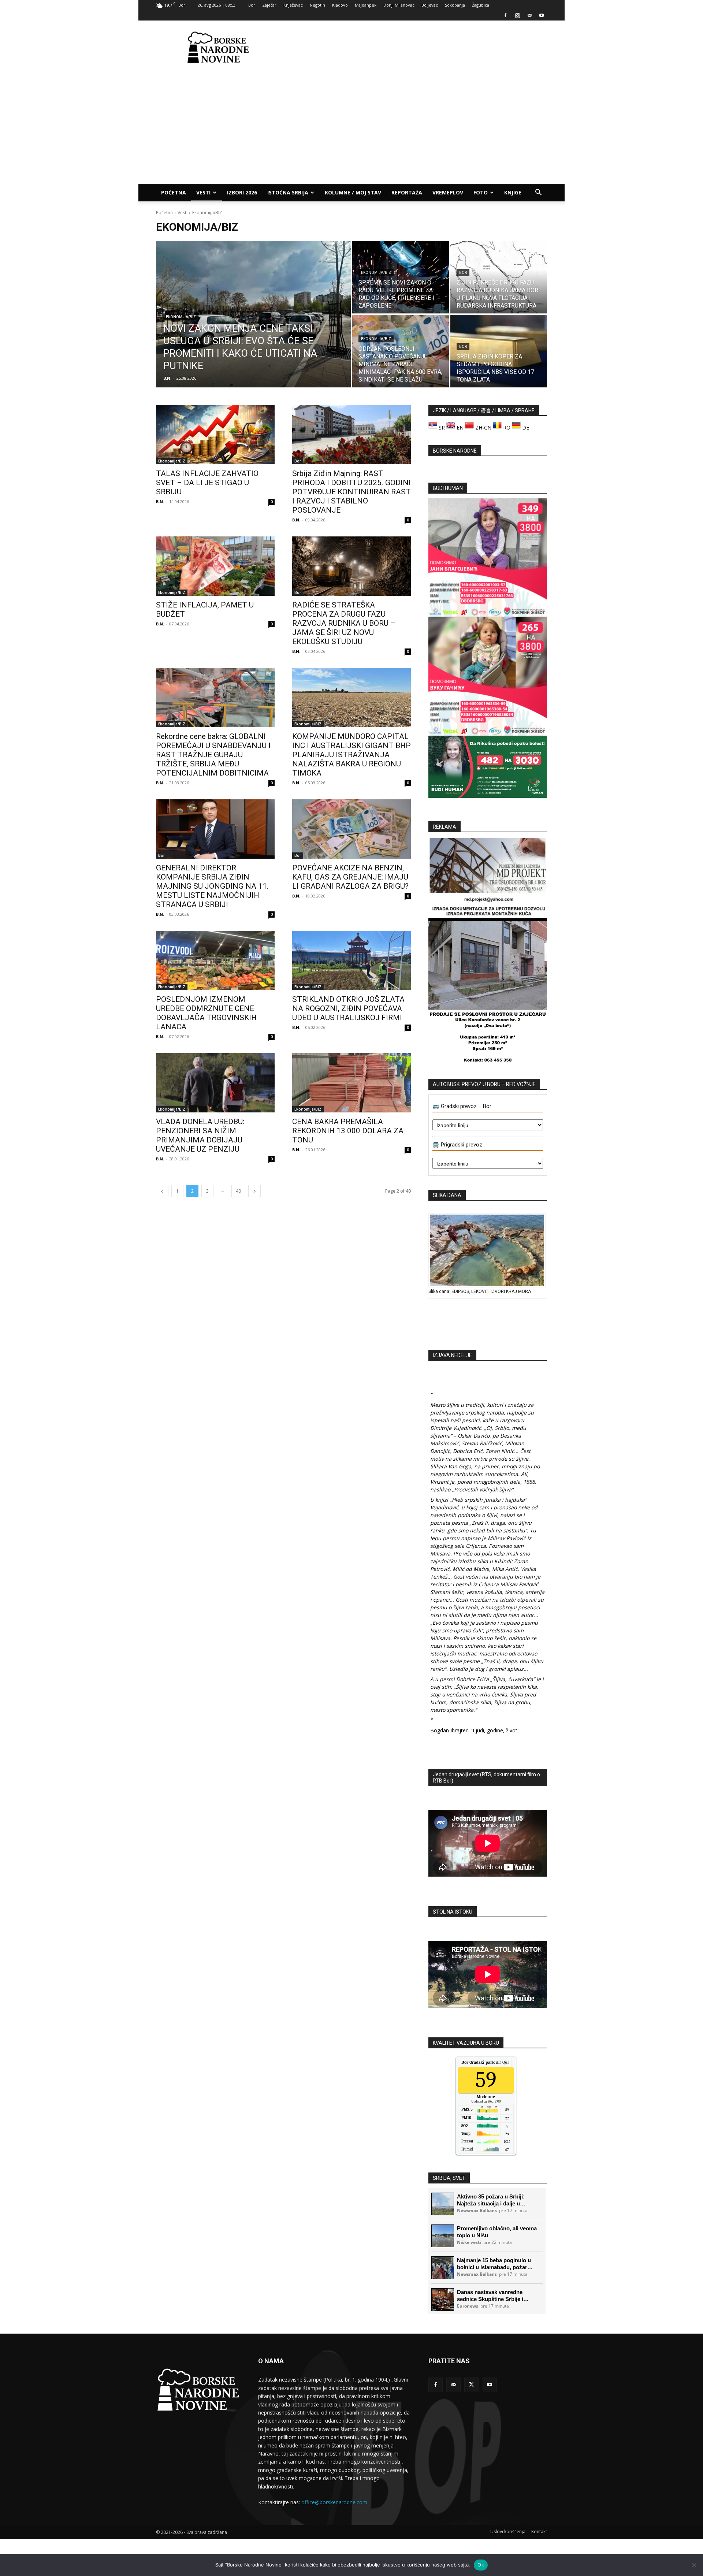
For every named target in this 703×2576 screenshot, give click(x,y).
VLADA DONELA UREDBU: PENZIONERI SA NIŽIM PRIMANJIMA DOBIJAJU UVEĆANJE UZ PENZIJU (200, 1135)
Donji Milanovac (399, 5)
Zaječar (269, 5)
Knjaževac (293, 5)
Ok (481, 2565)
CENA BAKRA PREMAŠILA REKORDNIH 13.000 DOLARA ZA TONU (348, 1131)
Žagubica (481, 5)
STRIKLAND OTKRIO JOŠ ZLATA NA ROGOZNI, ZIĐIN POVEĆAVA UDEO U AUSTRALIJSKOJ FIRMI (348, 1008)
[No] (694, 2565)
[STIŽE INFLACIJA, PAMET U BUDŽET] (215, 566)
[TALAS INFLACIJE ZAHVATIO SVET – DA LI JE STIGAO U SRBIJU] (215, 435)
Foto (481, 192)
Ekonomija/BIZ (181, 317)
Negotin (317, 5)
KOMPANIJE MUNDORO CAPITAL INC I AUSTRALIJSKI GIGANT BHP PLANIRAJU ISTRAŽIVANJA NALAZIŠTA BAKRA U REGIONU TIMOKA (351, 755)
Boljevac (430, 5)
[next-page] (254, 1191)
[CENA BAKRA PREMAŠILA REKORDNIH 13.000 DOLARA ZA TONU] (351, 1083)
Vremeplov (448, 192)
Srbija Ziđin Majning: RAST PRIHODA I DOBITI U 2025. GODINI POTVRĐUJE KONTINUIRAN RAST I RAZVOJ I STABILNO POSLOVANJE (351, 492)
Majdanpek (366, 5)
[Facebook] (505, 15)
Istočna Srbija (288, 192)
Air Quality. (489, 2062)
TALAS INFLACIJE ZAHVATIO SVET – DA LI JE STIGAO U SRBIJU (207, 483)
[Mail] (529, 15)
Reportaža (407, 192)
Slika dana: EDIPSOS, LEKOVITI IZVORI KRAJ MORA (480, 1291)
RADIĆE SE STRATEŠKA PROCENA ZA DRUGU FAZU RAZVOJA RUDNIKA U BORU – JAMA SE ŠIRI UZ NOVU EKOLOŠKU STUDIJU (344, 623)
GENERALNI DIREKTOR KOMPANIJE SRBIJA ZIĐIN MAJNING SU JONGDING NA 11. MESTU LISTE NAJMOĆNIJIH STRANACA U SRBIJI (212, 886)
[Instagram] (517, 15)
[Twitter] (471, 2385)
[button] (538, 193)
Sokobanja (455, 5)
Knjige (513, 192)
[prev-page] (162, 1191)
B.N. (160, 501)
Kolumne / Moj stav (353, 192)
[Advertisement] (414, 47)
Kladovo (340, 5)
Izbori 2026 (242, 192)
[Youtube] (542, 15)
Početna (174, 192)
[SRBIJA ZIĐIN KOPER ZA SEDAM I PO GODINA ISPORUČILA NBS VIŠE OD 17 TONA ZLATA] (499, 351)
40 (238, 1191)
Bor (252, 5)
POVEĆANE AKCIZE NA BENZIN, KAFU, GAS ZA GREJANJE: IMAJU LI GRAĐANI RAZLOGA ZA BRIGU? (350, 877)
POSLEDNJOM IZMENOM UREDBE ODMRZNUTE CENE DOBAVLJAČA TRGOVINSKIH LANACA (206, 1013)
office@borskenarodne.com (334, 2502)
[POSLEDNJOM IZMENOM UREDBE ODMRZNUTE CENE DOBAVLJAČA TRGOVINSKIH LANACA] (215, 960)
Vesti (203, 192)
